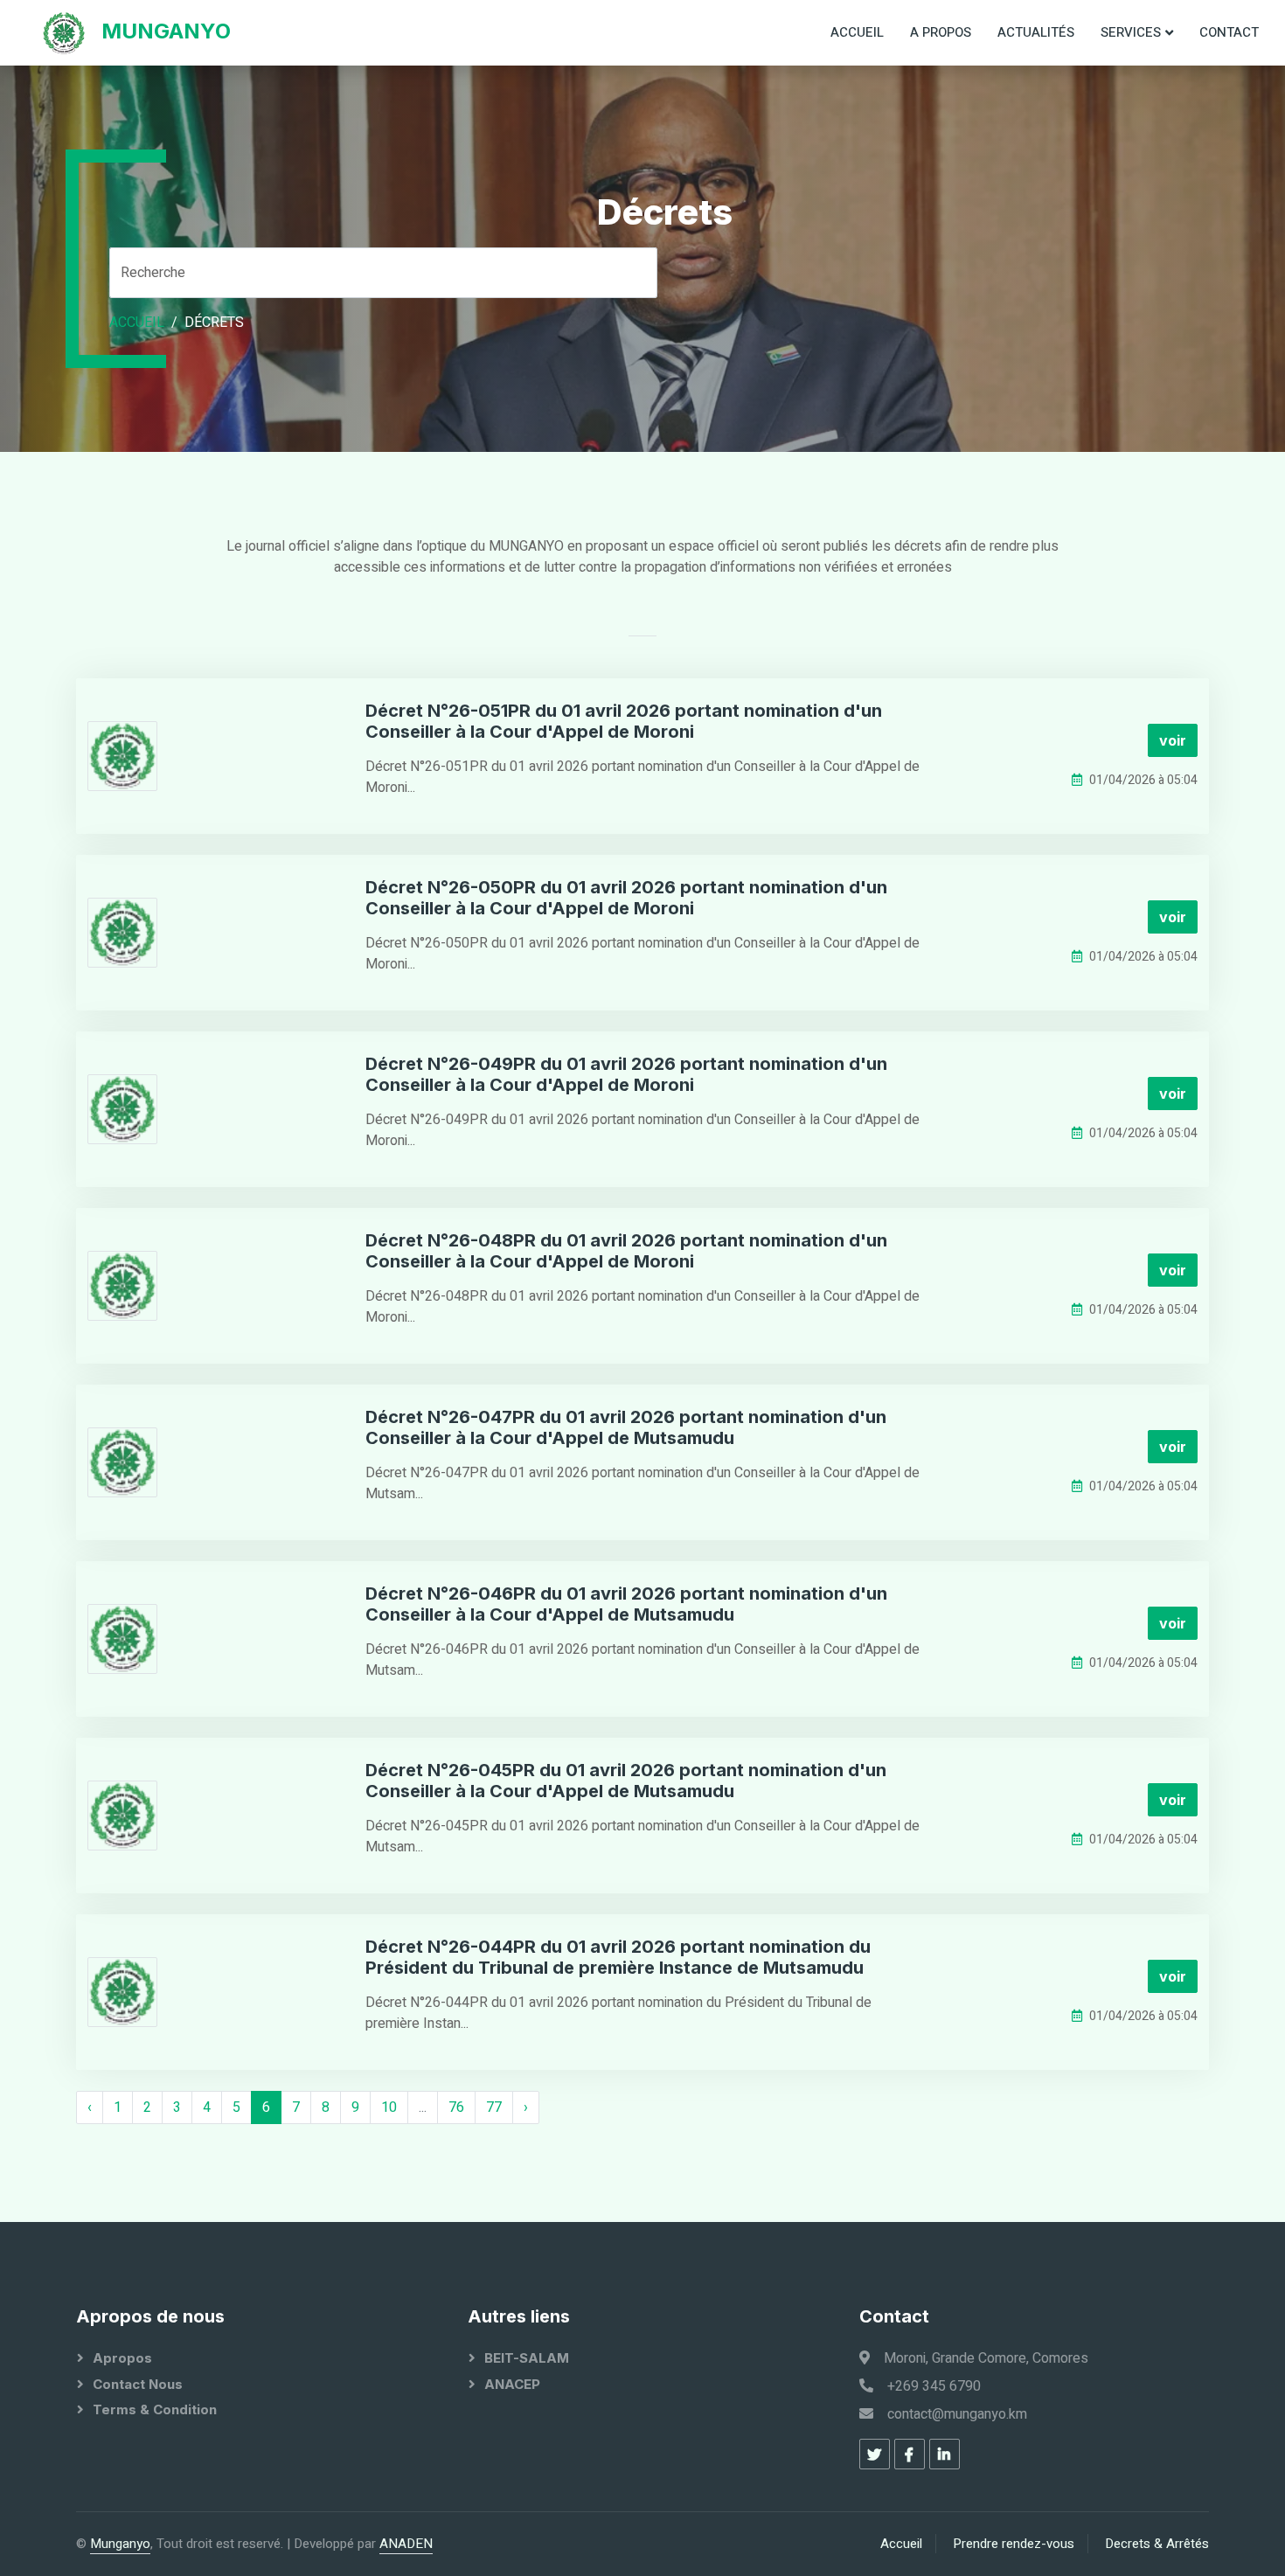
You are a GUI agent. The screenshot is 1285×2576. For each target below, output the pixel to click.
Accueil (857, 32)
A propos (941, 32)
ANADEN (406, 2544)
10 (389, 2107)
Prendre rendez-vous (1014, 2544)
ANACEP (512, 2384)
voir (1173, 740)
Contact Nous (138, 2384)
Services (1131, 32)
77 (494, 2107)
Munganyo (120, 2544)
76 (456, 2107)
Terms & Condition (155, 2409)
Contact (1229, 32)
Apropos (122, 2358)
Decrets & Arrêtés (1157, 2544)
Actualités (1036, 32)
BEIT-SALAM (527, 2358)
